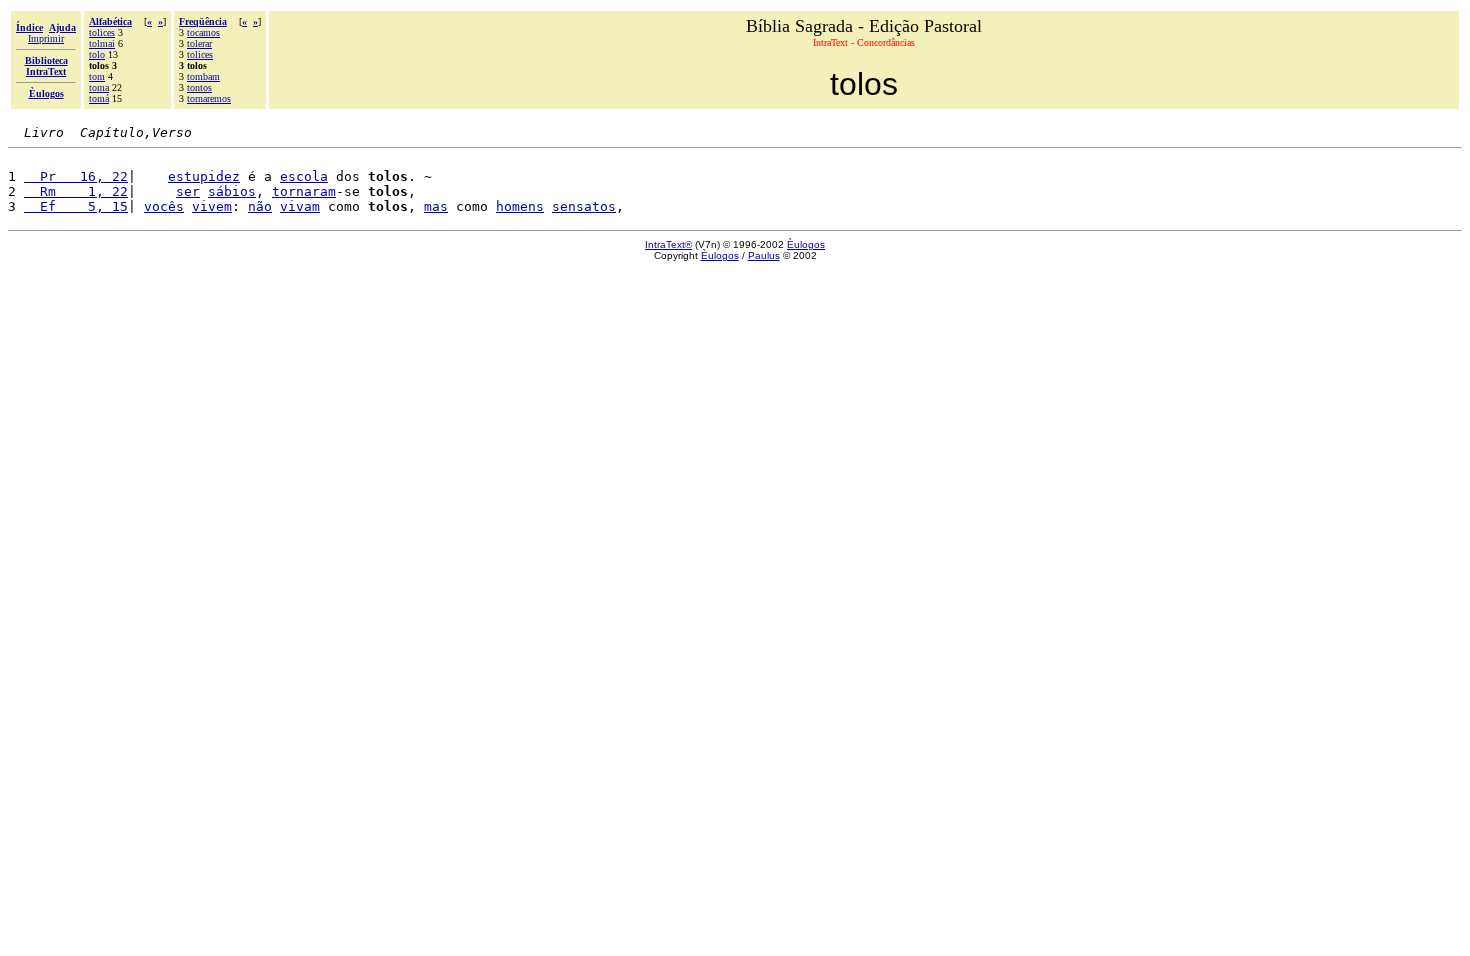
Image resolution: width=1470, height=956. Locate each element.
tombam (203, 76)
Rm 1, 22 (76, 191)
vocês (164, 206)
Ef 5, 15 (76, 206)
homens (520, 206)
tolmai (102, 43)
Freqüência (203, 21)
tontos (199, 87)
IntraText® (668, 244)
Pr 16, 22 (76, 176)
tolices (102, 32)
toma (99, 87)
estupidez (204, 176)
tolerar (199, 43)
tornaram (304, 191)
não (260, 206)
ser (188, 191)
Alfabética (110, 21)
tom (97, 76)
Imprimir (46, 38)
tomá (99, 98)
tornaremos (209, 98)
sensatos (584, 206)
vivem (212, 206)
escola (304, 176)
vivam (300, 206)
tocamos (203, 32)
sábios (232, 191)
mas (436, 206)
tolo (97, 54)
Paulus (764, 255)
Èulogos (806, 244)
